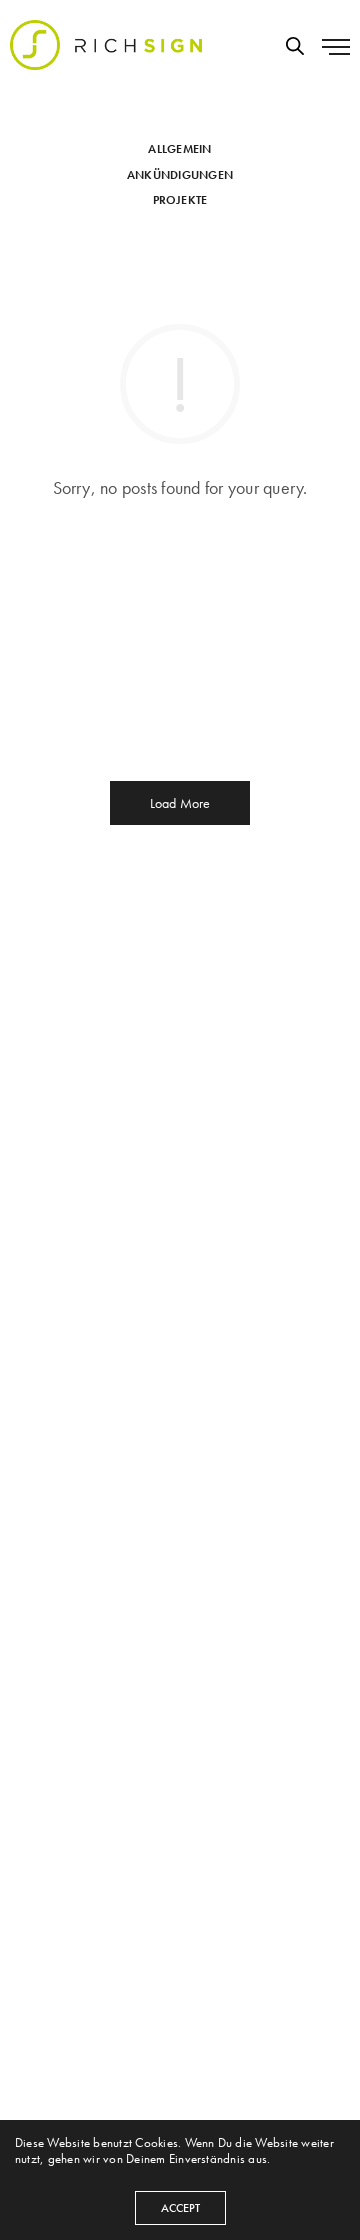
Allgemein (179, 149)
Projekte (180, 200)
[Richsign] (106, 45)
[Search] (295, 46)
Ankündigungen (180, 175)
